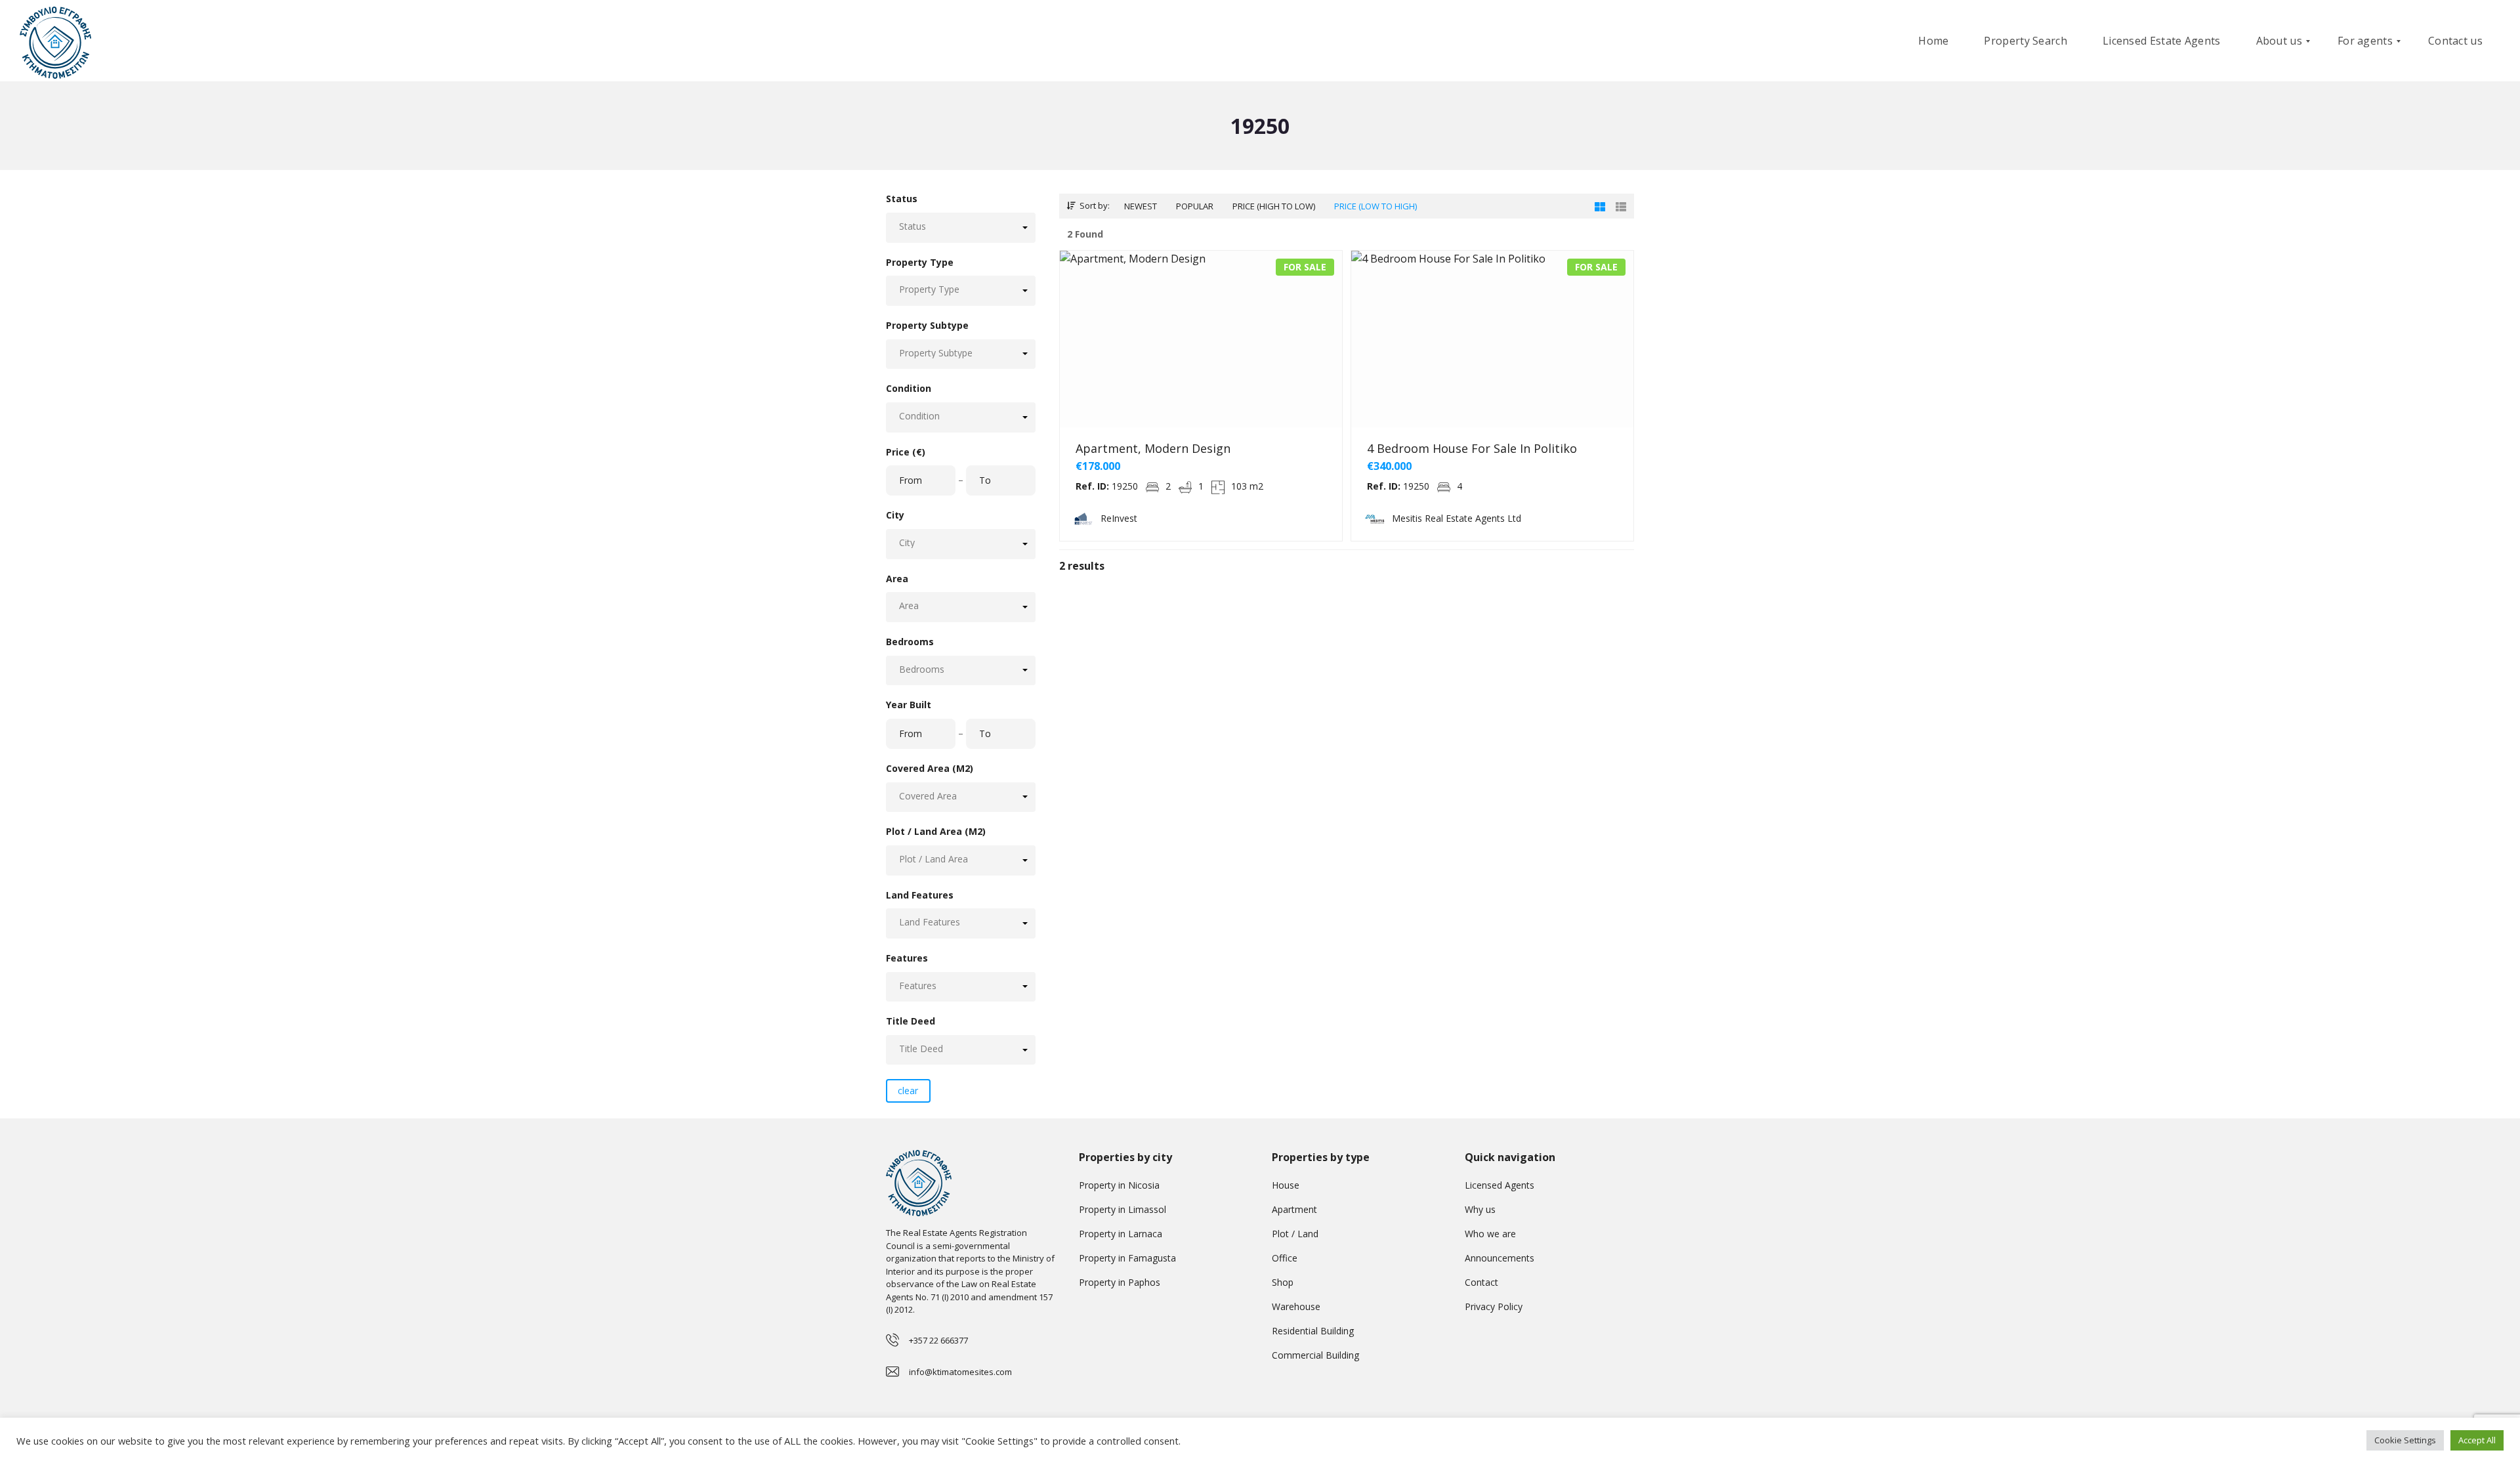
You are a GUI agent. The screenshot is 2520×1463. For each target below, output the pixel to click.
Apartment (1294, 1209)
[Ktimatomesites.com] (55, 41)
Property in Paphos (1120, 1282)
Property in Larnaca (1121, 1234)
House (1286, 1185)
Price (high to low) (1274, 206)
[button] (961, 227)
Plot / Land (1295, 1234)
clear (908, 1091)
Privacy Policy (1494, 1306)
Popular (1195, 206)
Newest (1141, 206)
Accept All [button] (2477, 1440)
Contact (1481, 1282)
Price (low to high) (1375, 206)
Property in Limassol (1123, 1209)
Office (1285, 1258)
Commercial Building (1315, 1355)
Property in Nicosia (1119, 1185)
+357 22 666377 (938, 1340)
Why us (1480, 1209)
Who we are (1490, 1234)
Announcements (1500, 1258)
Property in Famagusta (1127, 1258)
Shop (1283, 1282)
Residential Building (1313, 1331)
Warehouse (1296, 1306)
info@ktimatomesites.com (960, 1372)
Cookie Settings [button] (2405, 1440)
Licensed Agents (1500, 1185)
